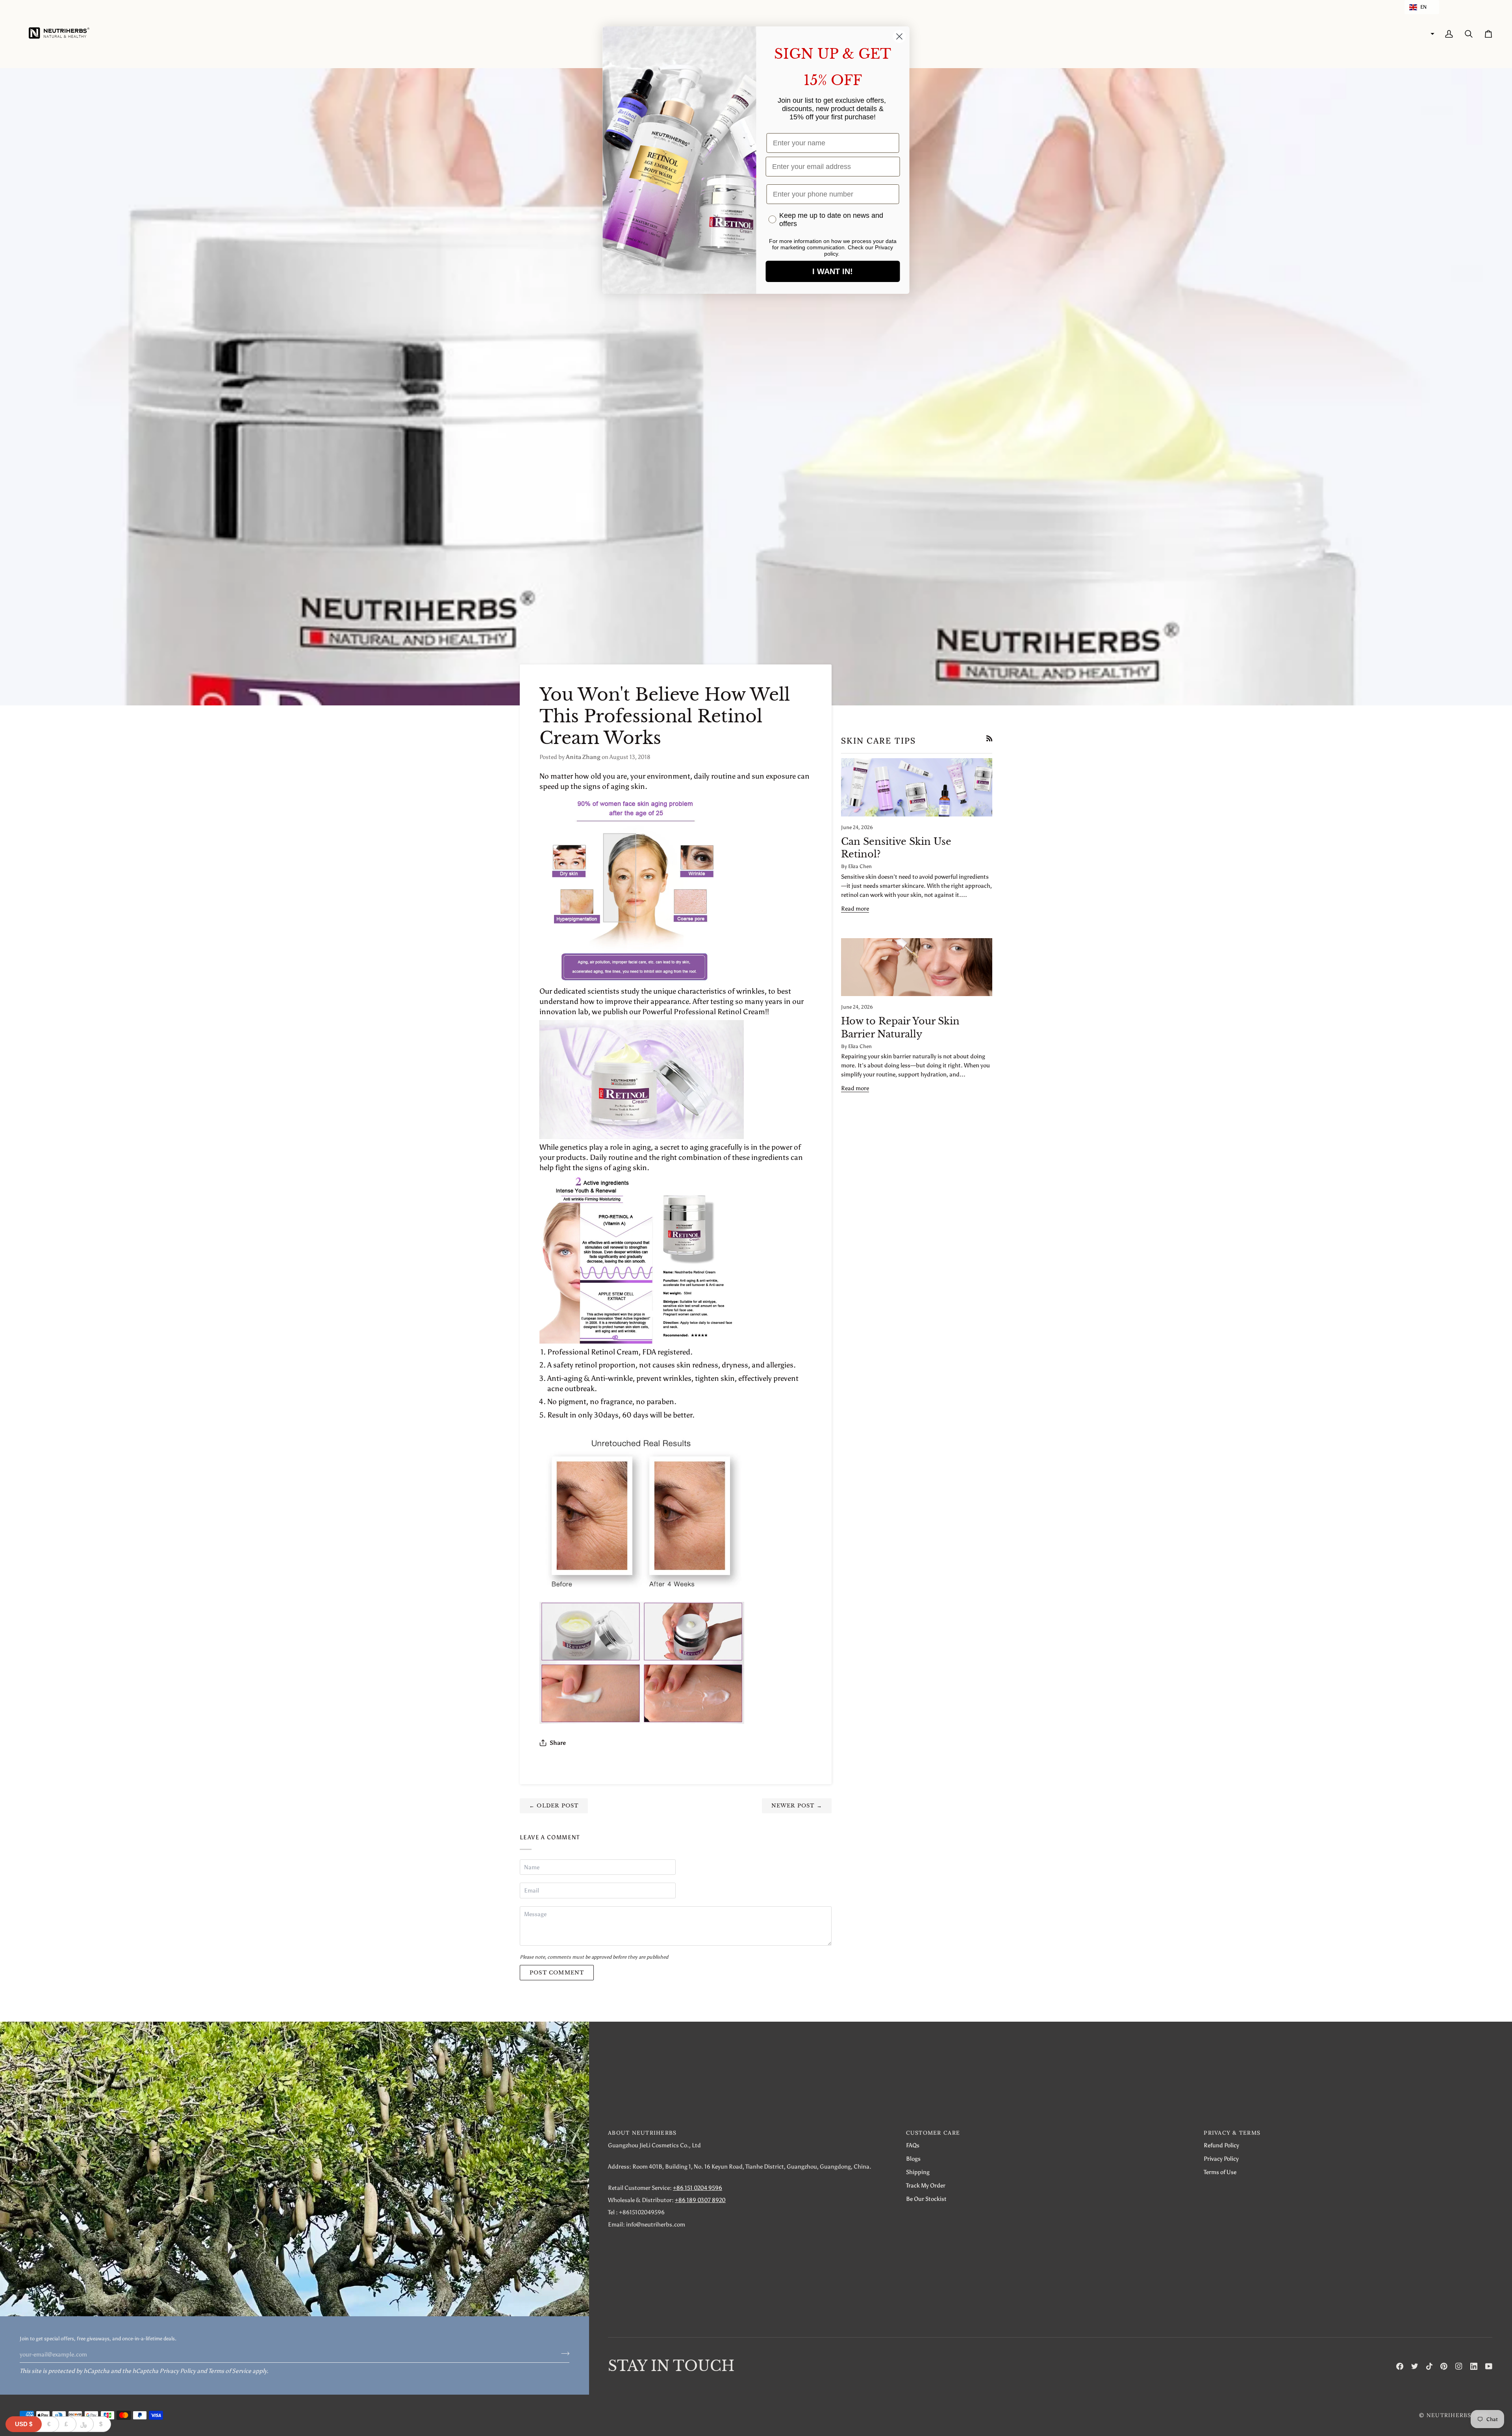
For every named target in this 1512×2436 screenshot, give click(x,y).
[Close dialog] (900, 36)
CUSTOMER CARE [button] (933, 2133)
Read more (855, 908)
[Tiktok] (1429, 2366)
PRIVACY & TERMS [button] (1232, 2133)
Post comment (557, 1973)
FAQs (913, 2145)
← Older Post (554, 1806)
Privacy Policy (178, 2371)
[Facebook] (1400, 2366)
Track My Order (926, 2185)
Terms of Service (230, 2371)
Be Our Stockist (926, 2199)
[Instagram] (1459, 2366)
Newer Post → (797, 1806)
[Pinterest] (1444, 2366)
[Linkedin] (1474, 2366)
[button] (1422, 7)
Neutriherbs (1449, 2415)
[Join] (563, 2353)
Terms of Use (1220, 2172)
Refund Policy (1221, 2145)
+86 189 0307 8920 (700, 2200)
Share (558, 1743)
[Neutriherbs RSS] (989, 738)
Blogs (913, 2159)
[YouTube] (1489, 2366)
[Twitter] (1415, 2366)
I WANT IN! (833, 271)
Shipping (918, 2172)
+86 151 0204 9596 (698, 2188)
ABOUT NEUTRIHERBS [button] (642, 2133)
